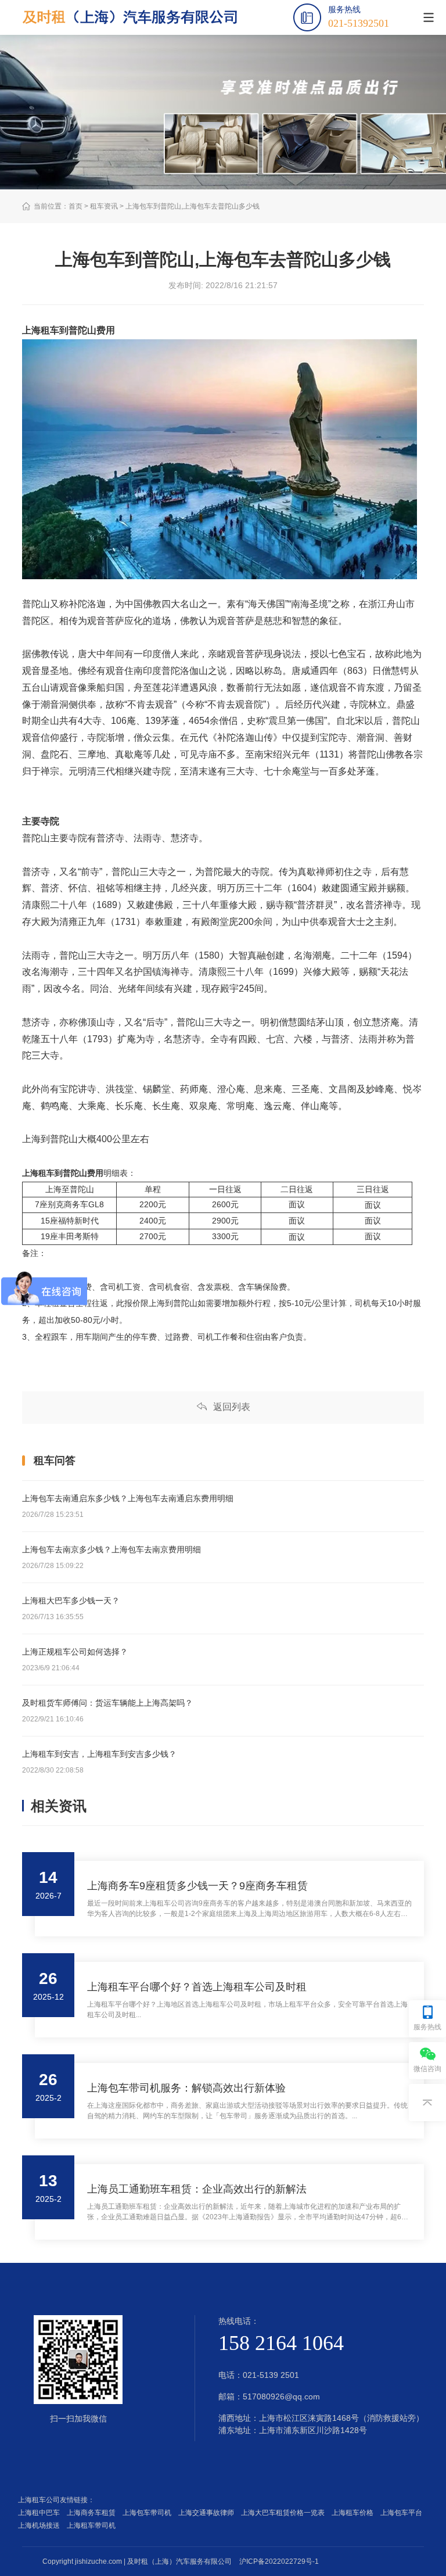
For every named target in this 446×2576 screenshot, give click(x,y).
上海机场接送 (41, 2525)
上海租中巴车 (41, 2513)
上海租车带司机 (93, 2525)
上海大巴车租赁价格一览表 (285, 2513)
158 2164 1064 (281, 2343)
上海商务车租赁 (93, 2513)
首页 (75, 206)
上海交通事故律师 (208, 2513)
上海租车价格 (354, 2513)
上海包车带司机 (149, 2513)
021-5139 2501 (271, 2375)
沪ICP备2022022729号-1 (279, 2561)
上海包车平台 (403, 2513)
